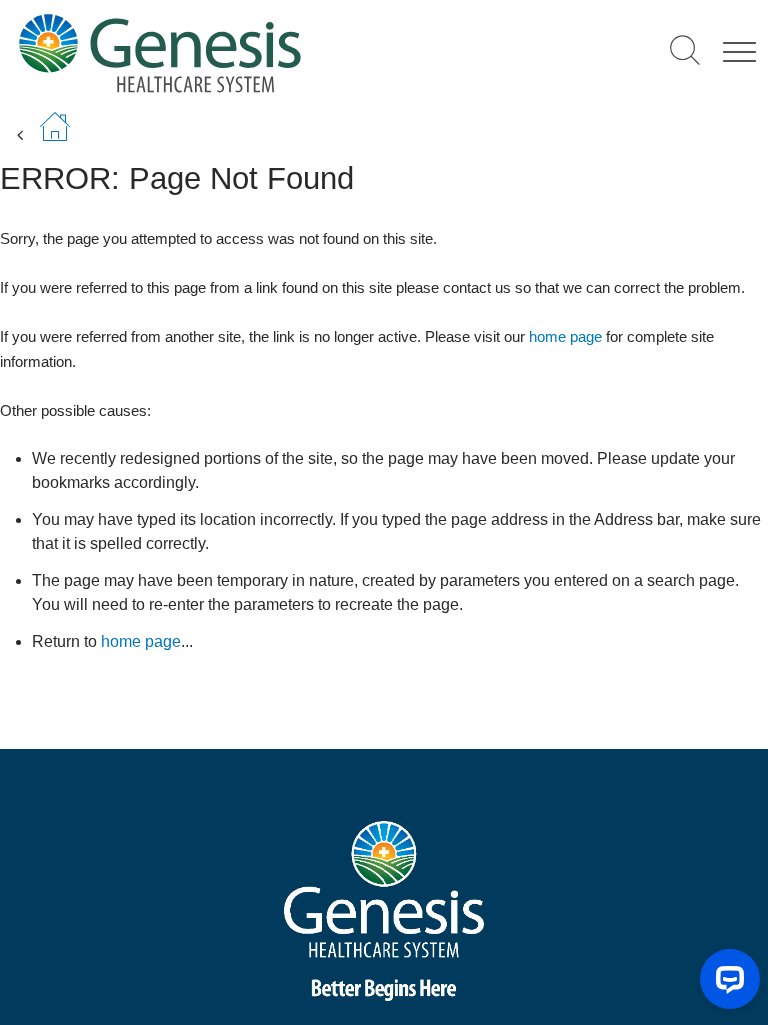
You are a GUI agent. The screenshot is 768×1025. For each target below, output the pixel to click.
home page (565, 336)
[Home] (226, 52)
